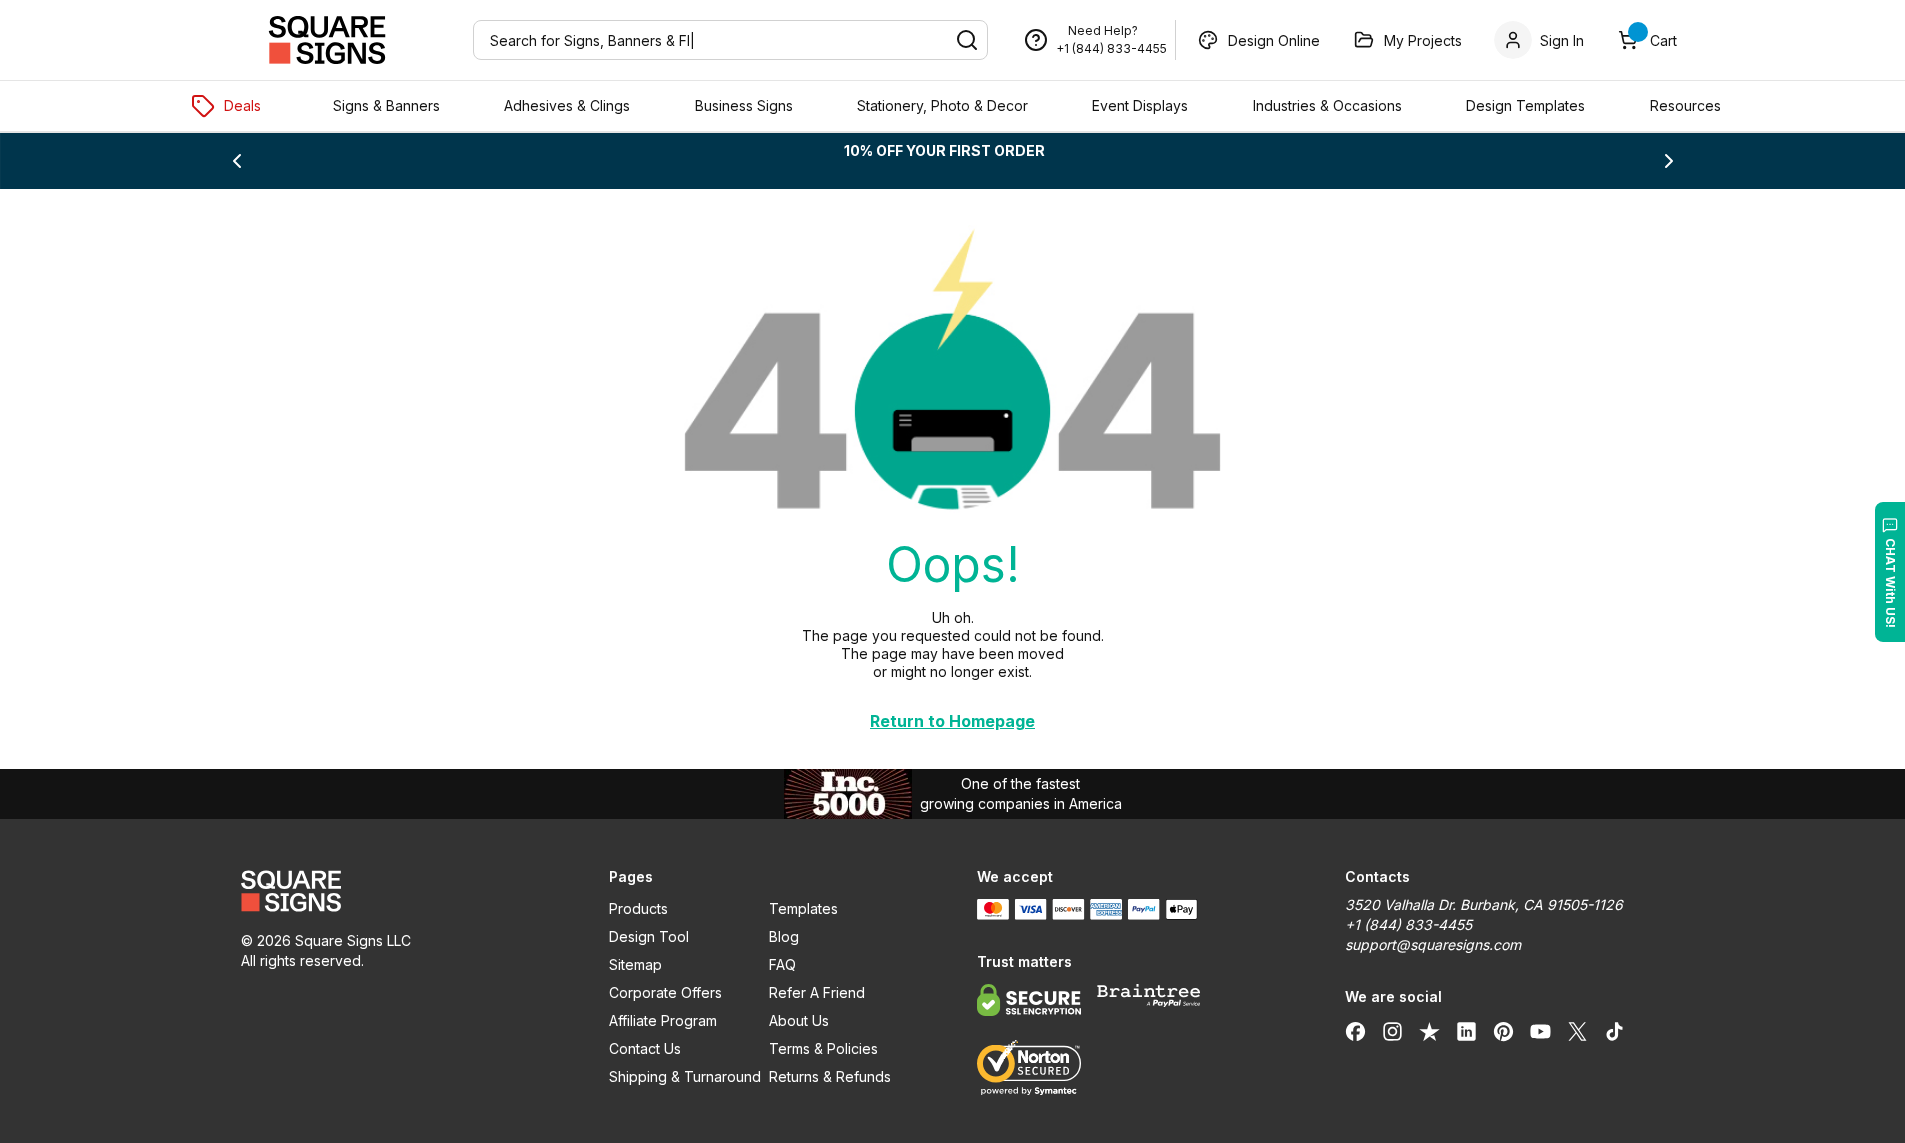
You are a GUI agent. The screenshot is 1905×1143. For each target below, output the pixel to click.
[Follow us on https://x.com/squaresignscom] (1577, 1031)
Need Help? (1103, 30)
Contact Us (645, 1048)
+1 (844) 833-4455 (1111, 48)
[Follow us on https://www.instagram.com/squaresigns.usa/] (1392, 1031)
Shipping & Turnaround (685, 1076)
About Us (799, 1020)
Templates (803, 908)
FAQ (782, 964)
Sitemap (635, 964)
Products (638, 908)
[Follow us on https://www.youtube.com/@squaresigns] (1540, 1031)
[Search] (967, 40)
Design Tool (649, 936)
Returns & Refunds (830, 1076)
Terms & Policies (823, 1048)
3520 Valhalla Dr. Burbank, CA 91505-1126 (1484, 904)
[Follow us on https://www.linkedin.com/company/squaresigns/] (1466, 1031)
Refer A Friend (817, 992)
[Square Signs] (327, 40)
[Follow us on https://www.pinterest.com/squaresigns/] (1503, 1031)
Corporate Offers (665, 992)
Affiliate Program (663, 1020)
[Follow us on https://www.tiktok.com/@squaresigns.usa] (1614, 1031)
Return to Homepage (952, 721)
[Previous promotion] (237, 161)
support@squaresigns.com (1433, 944)
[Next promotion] (1669, 161)
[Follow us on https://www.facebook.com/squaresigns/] (1355, 1031)
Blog (784, 936)
